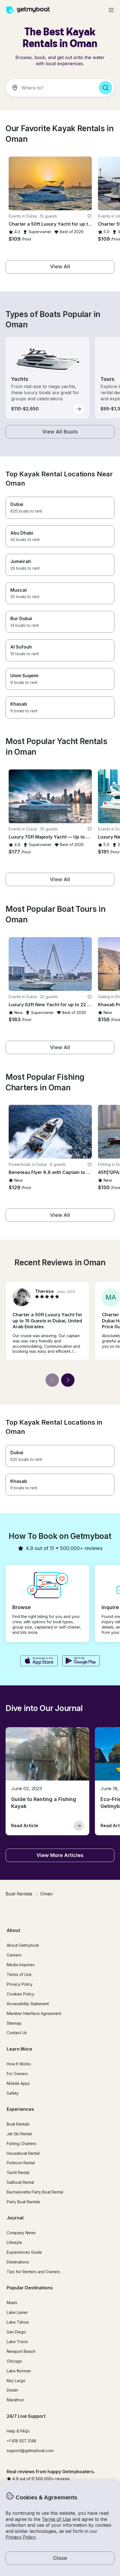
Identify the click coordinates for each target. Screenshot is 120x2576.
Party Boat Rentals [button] (23, 2202)
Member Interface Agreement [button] (34, 2013)
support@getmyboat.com (30, 2451)
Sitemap (14, 2023)
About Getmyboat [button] (23, 1945)
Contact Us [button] (17, 2033)
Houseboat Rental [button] (23, 2153)
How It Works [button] (19, 2064)
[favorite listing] (90, 216)
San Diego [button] (16, 2332)
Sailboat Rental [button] (20, 2182)
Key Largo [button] (16, 2381)
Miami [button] (12, 2303)
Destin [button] (12, 2390)
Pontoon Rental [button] (21, 2163)
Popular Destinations (30, 2288)
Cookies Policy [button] (21, 1994)
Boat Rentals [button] (18, 2124)
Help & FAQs (18, 2431)
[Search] (105, 88)
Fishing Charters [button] (21, 2144)
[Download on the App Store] (39, 1661)
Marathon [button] (15, 2400)
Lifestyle (14, 2242)
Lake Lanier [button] (17, 2312)
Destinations (18, 2262)
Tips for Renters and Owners (33, 2272)
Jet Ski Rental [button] (19, 2134)
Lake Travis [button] (17, 2342)
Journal (15, 2218)
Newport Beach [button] (21, 2351)
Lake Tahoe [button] (18, 2322)
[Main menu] (111, 10)
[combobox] (50, 88)
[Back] (52, 1380)
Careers (14, 1955)
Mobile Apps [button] (18, 2083)
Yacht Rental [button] (18, 2172)
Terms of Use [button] (56, 2519)
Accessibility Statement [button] (28, 2004)
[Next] (68, 1380)
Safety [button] (13, 2093)
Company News (21, 2233)
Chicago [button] (14, 2361)
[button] (50, 183)
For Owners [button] (17, 2074)
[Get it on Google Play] (81, 1661)
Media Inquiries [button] (21, 1965)
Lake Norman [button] (19, 2371)
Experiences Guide (24, 2252)
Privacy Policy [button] (21, 2537)
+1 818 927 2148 (21, 2441)
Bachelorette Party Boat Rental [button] (35, 2192)
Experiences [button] (20, 2109)
